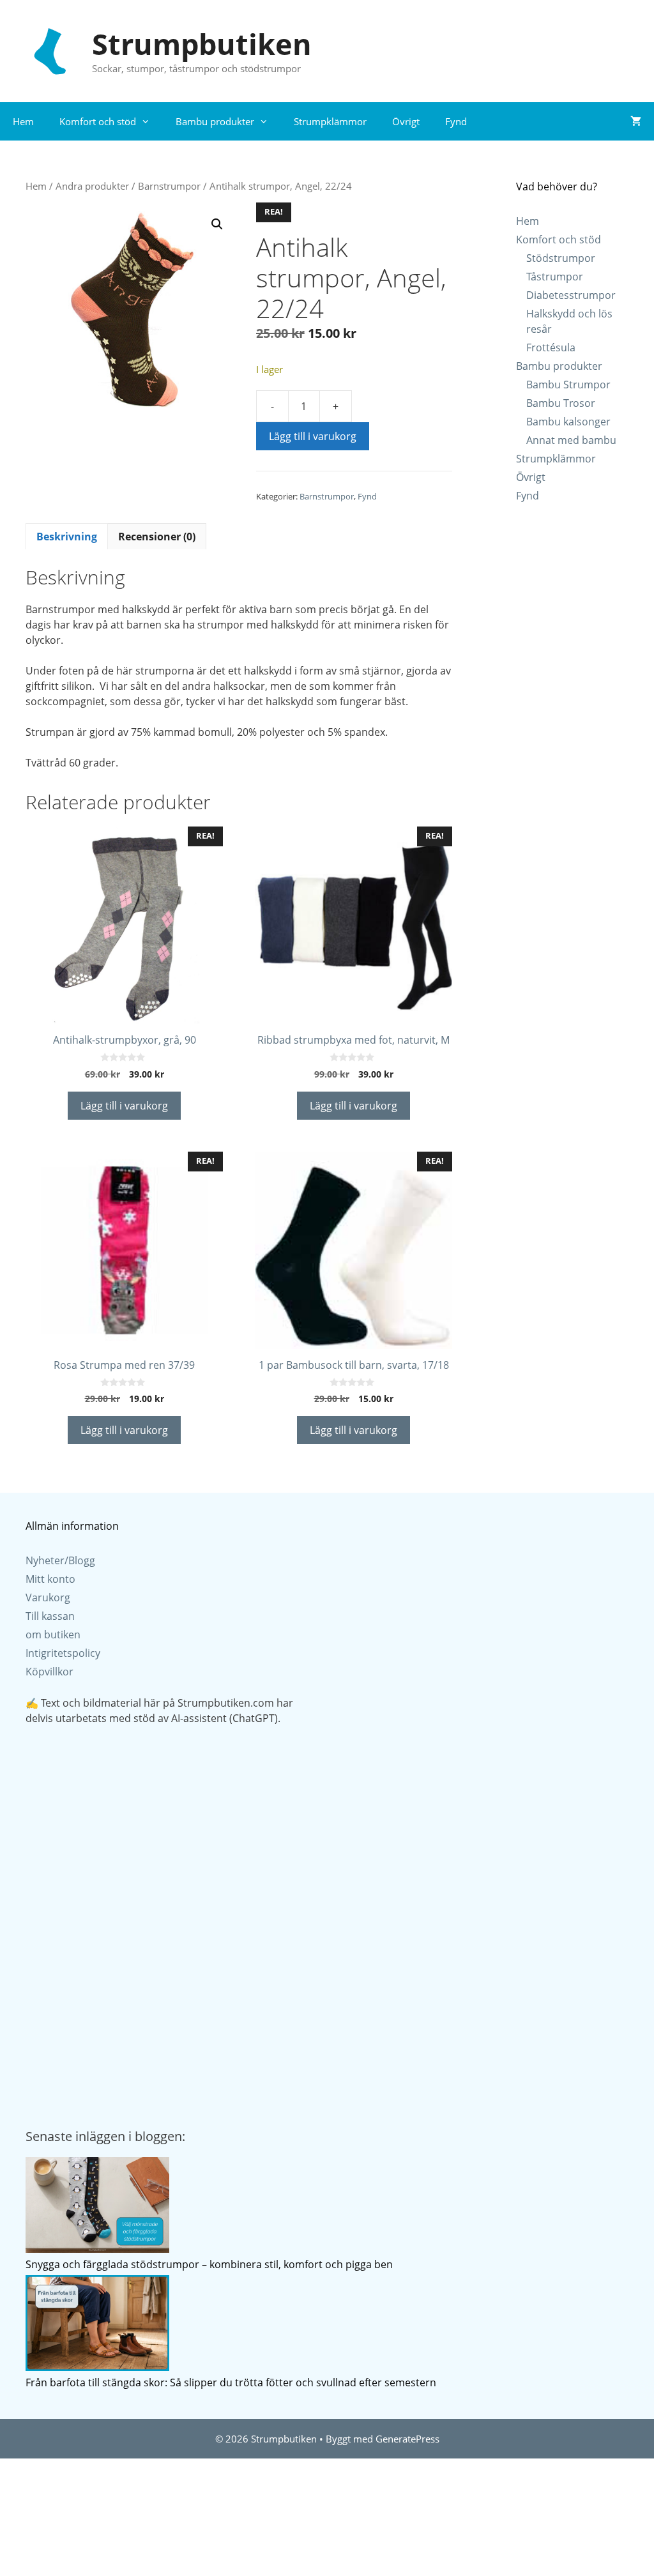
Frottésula (551, 347)
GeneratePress (407, 2439)
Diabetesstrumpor (571, 295)
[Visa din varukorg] (636, 121)
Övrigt (406, 121)
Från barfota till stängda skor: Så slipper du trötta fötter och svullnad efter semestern (231, 2382)
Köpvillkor (49, 1672)
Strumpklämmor (330, 121)
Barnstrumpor (169, 186)
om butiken (53, 1635)
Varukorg (48, 1597)
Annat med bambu (571, 440)
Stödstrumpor (561, 258)
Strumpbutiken (202, 44)
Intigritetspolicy (63, 1653)
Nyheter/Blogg (60, 1560)
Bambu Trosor (561, 403)
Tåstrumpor (555, 277)
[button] (217, 224)
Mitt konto (50, 1579)
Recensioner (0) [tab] (157, 537)
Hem (23, 121)
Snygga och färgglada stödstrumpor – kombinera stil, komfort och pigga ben (209, 2264)
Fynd (456, 121)
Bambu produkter (215, 121)
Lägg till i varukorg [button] (124, 1106)
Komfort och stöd (98, 121)
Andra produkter (92, 186)
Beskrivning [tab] (67, 537)
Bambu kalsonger (568, 422)
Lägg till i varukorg (313, 436)
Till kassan (50, 1616)
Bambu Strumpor (568, 385)
